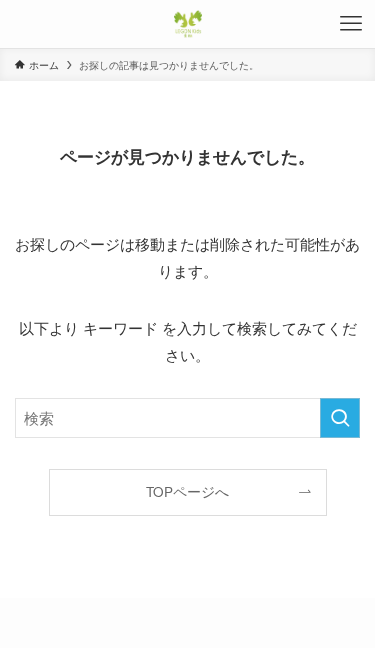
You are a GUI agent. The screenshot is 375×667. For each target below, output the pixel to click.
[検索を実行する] (340, 418)
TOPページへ (187, 491)
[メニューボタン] (351, 24)
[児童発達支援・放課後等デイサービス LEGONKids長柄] (188, 24)
